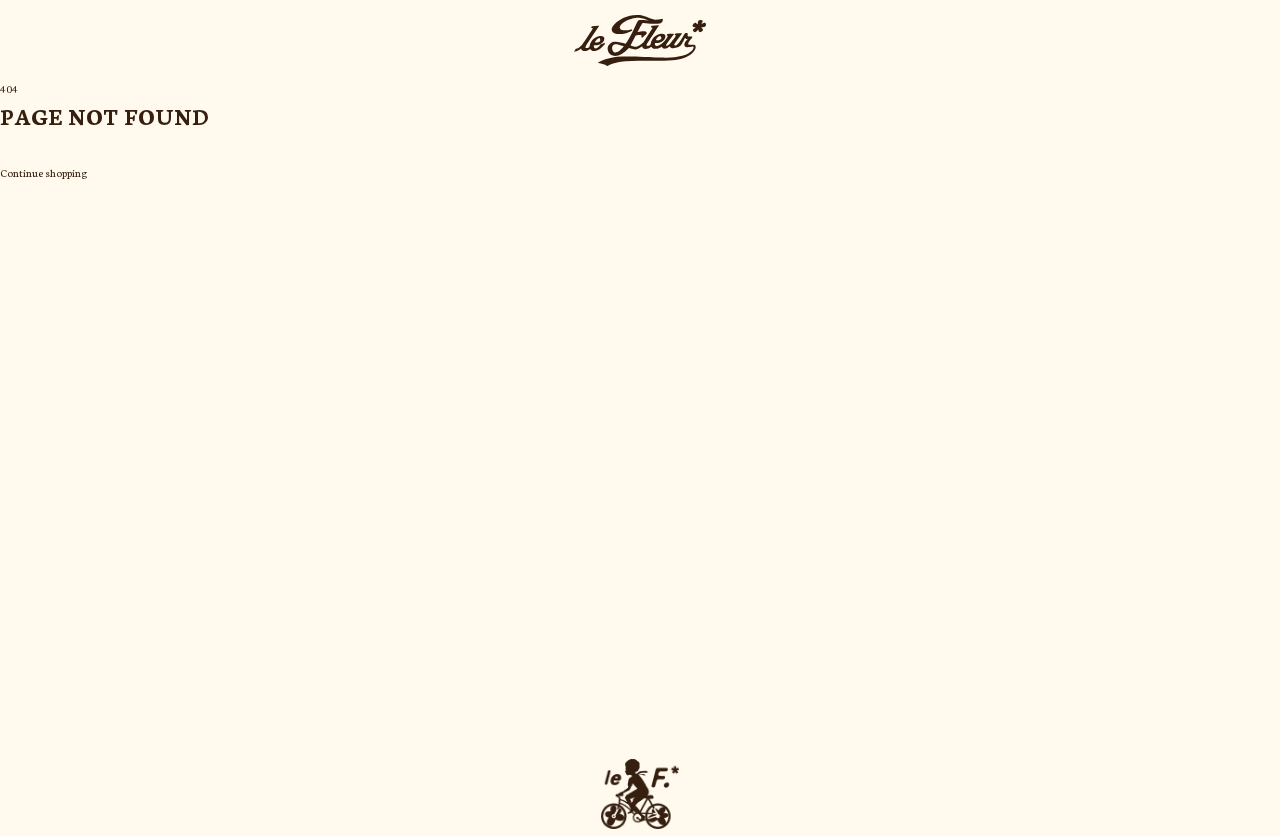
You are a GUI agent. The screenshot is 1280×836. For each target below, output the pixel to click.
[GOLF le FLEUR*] (640, 794)
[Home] (640, 40)
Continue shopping (43, 172)
